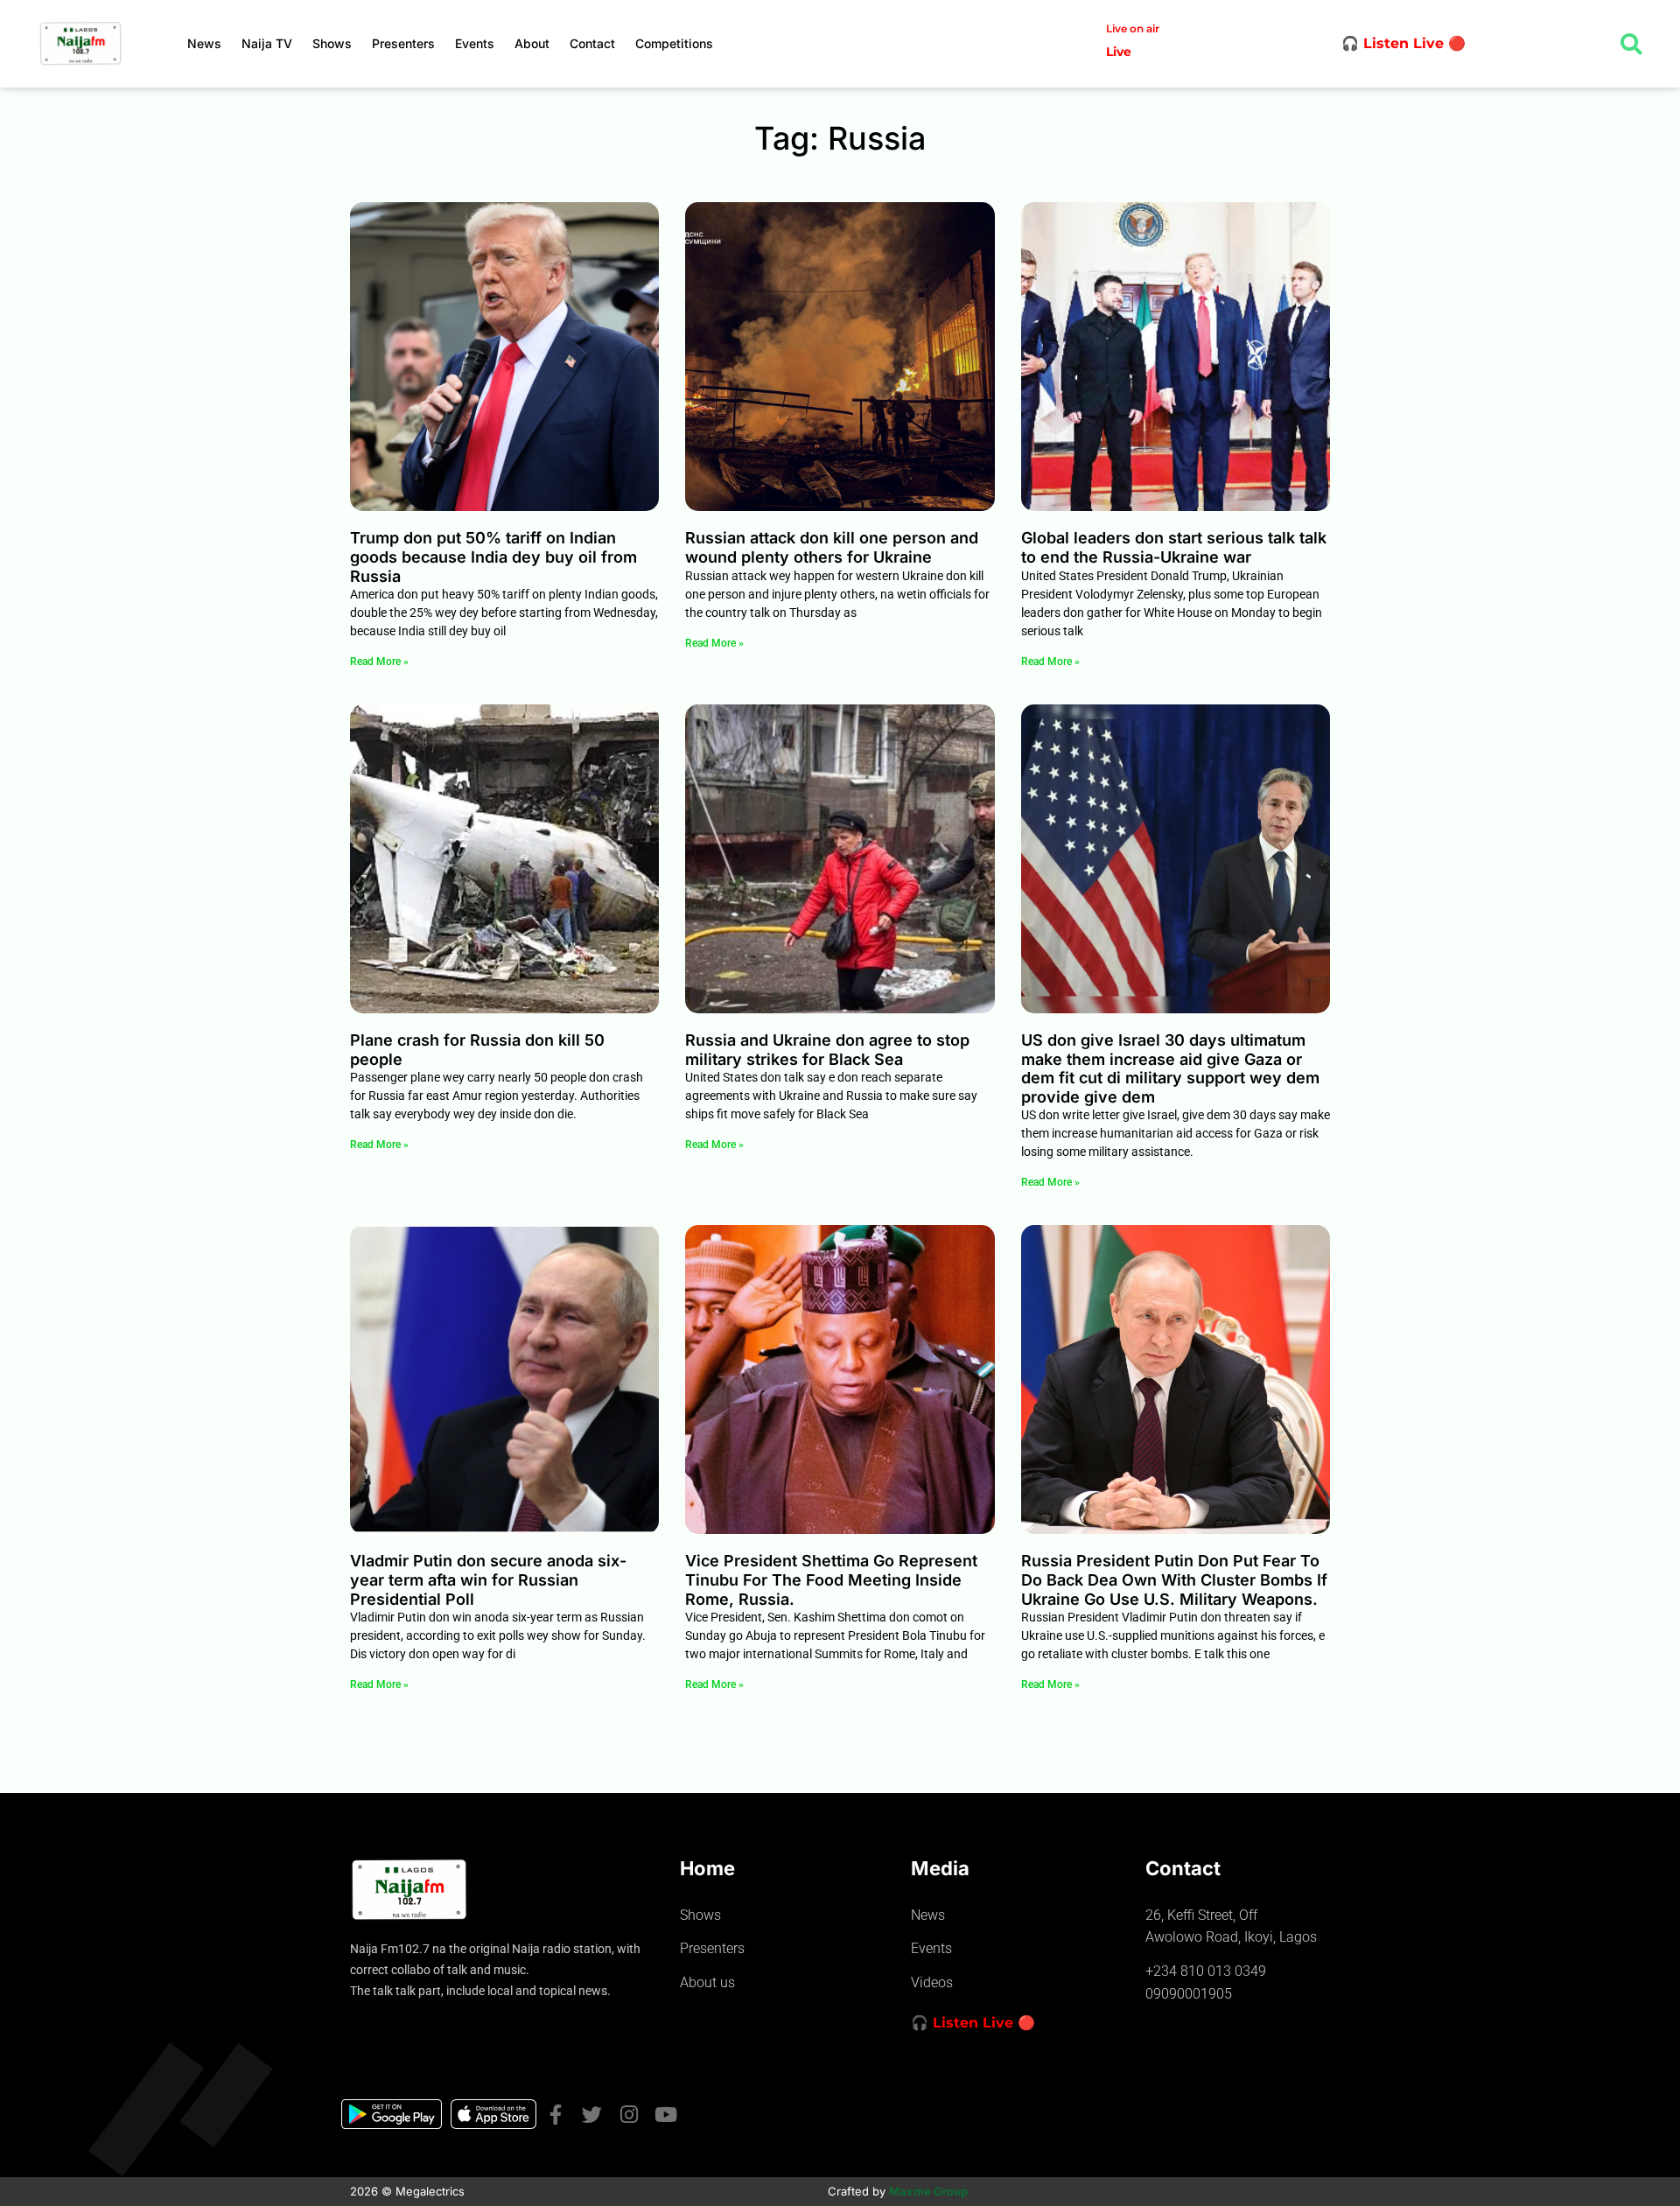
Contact (592, 43)
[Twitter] (592, 2115)
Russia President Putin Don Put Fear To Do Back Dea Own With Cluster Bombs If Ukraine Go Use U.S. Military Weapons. (1174, 1579)
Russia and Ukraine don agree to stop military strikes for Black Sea (827, 1050)
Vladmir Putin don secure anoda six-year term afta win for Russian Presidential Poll (488, 1579)
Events (475, 43)
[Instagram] (629, 2115)
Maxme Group (928, 2191)
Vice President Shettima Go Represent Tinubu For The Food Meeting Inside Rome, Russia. (831, 1579)
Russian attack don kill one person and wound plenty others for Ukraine (832, 547)
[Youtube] (665, 2115)
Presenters (403, 43)
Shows (332, 43)
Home (707, 1868)
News (204, 43)
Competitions (674, 43)
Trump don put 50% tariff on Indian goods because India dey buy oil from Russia (493, 557)
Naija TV (267, 43)
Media (940, 1868)
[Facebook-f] (555, 2115)
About (532, 43)
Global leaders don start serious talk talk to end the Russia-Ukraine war (1174, 547)
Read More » (379, 662)
